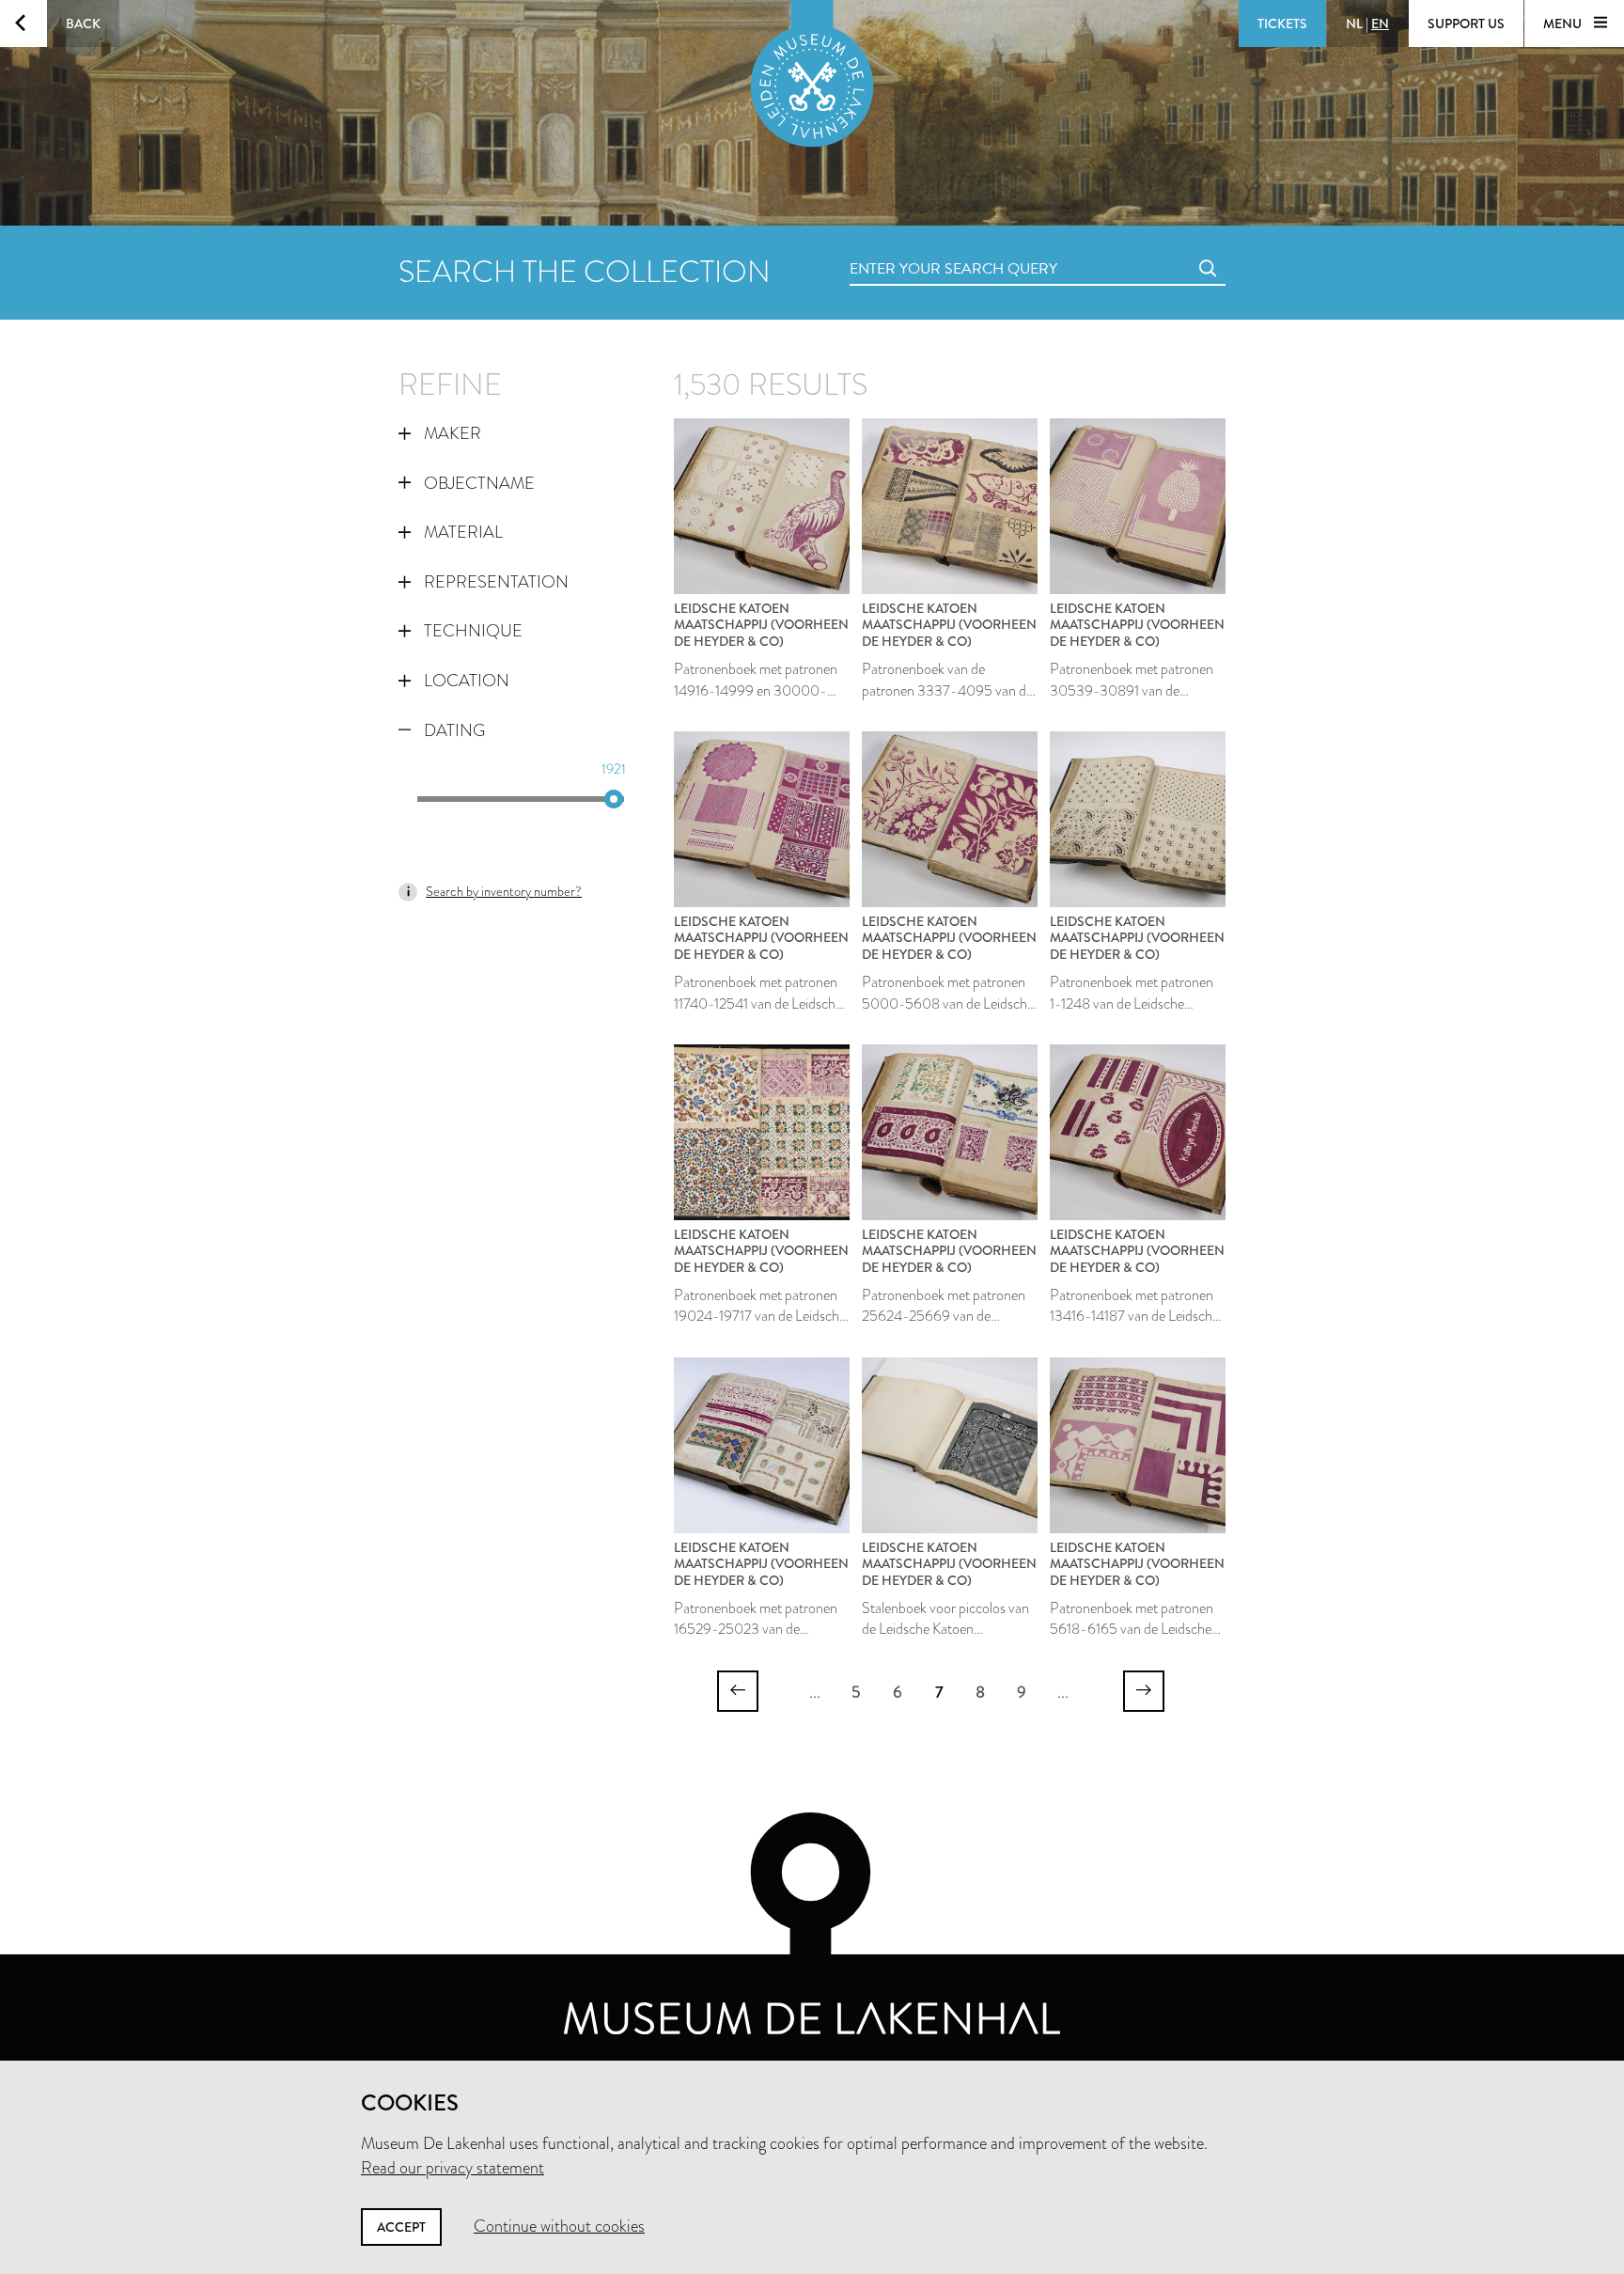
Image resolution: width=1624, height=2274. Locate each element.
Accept (401, 2227)
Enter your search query (915, 248)
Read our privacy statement (453, 2168)
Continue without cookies (559, 2226)
